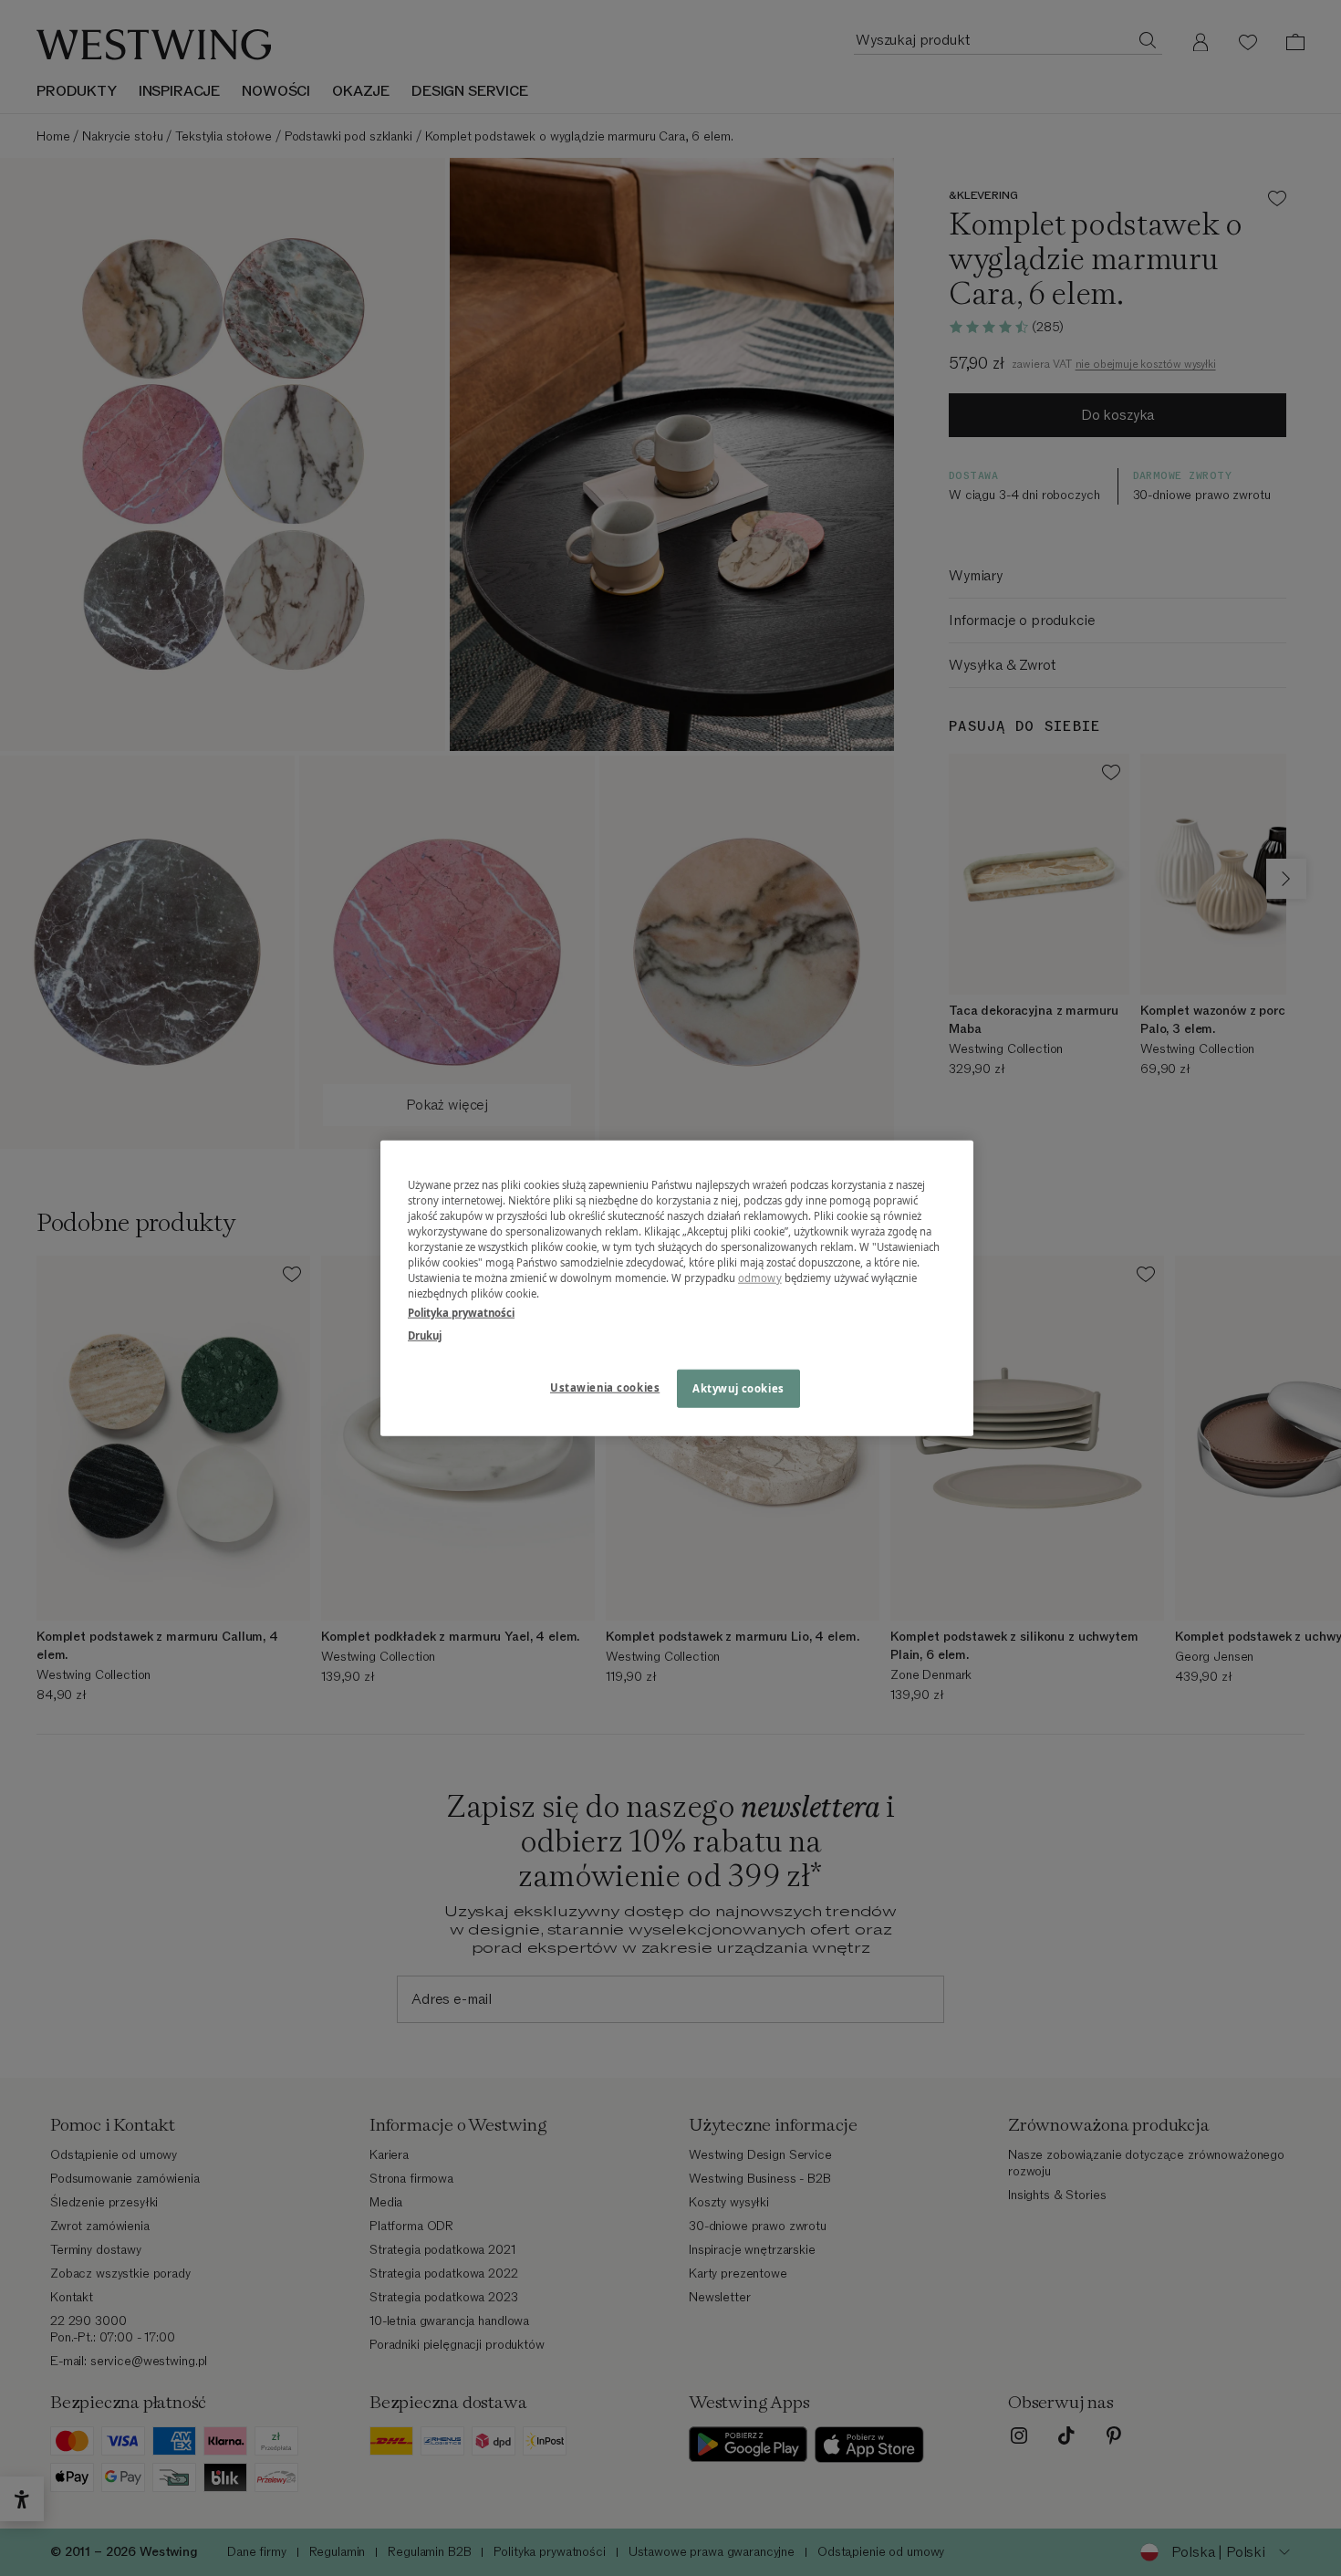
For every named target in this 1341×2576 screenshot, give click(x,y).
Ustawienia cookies (605, 1387)
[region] (677, 1288)
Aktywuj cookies (738, 1388)
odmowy (760, 1278)
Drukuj (425, 1335)
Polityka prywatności (461, 1313)
